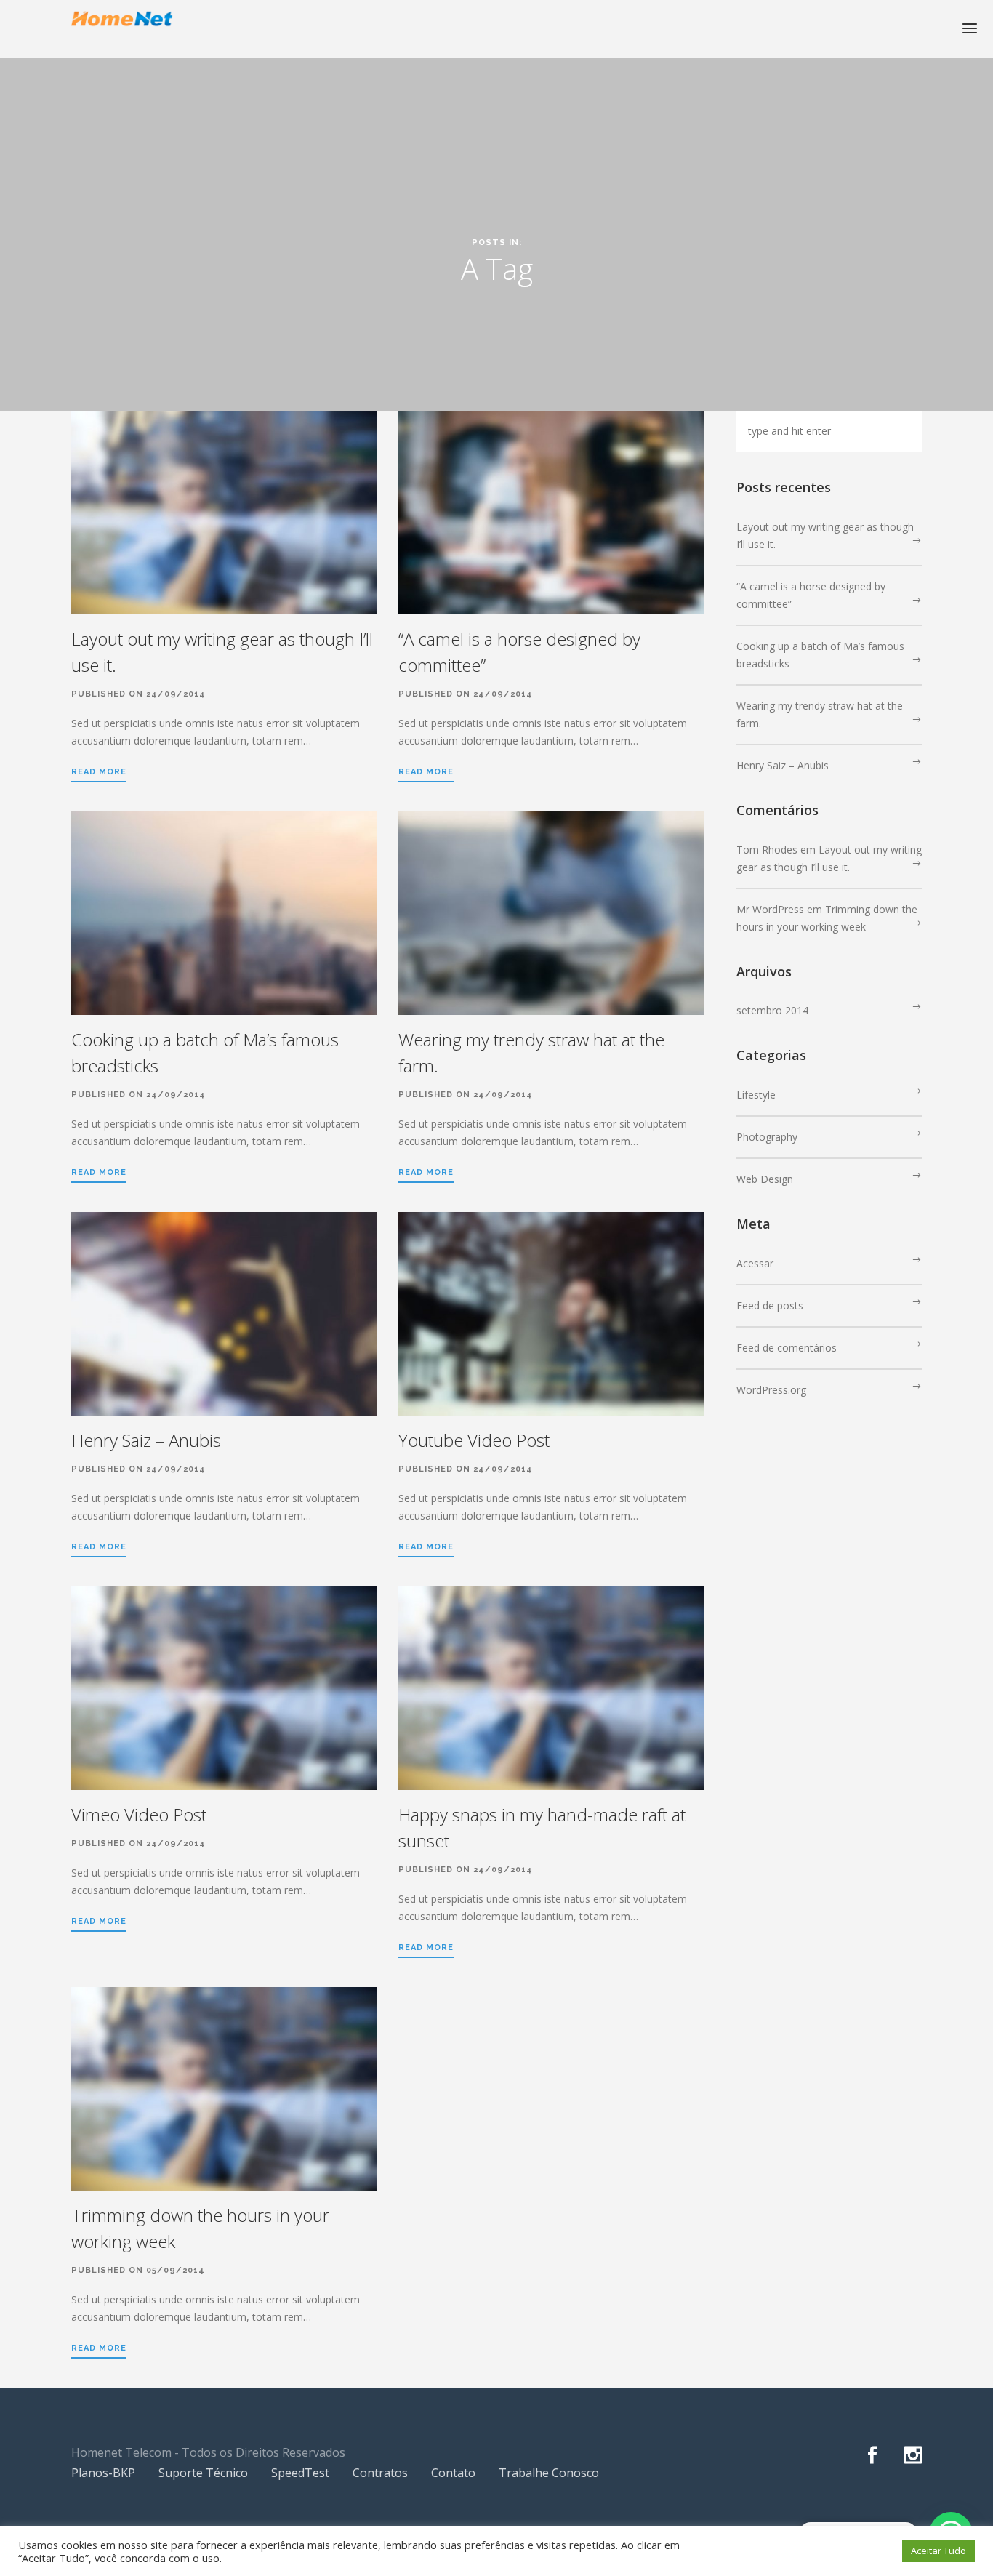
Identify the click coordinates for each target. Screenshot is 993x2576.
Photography (767, 1137)
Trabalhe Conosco (549, 2473)
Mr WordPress (770, 909)
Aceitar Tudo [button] (938, 2551)
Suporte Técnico (203, 2473)
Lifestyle (756, 1095)
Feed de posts (770, 1305)
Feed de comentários (787, 1348)
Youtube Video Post (474, 1440)
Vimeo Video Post (139, 1814)
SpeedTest (300, 2473)
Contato (453, 2473)
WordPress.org (771, 1390)
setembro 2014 (772, 1010)
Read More (99, 772)
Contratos (380, 2473)
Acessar (755, 1263)
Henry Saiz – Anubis (146, 1440)
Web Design (765, 1179)
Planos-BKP (103, 2473)
